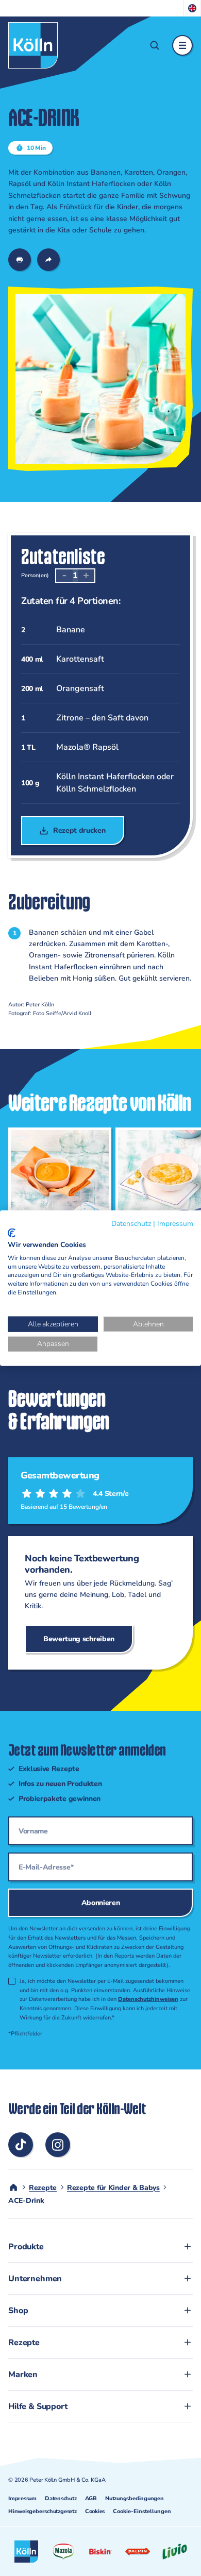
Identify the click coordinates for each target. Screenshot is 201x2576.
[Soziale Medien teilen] (48, 260)
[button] (155, 45)
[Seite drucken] (20, 260)
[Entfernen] (64, 576)
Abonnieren (101, 1903)
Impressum (22, 2498)
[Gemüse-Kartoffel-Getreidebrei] (56, 1204)
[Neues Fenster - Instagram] (58, 2145)
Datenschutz (61, 2498)
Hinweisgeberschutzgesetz (43, 2511)
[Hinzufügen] (86, 576)
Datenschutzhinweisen (148, 1999)
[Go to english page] (192, 8)
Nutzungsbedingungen (135, 2498)
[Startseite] (33, 45)
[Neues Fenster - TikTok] (21, 2145)
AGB (91, 2498)
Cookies (95, 2511)
